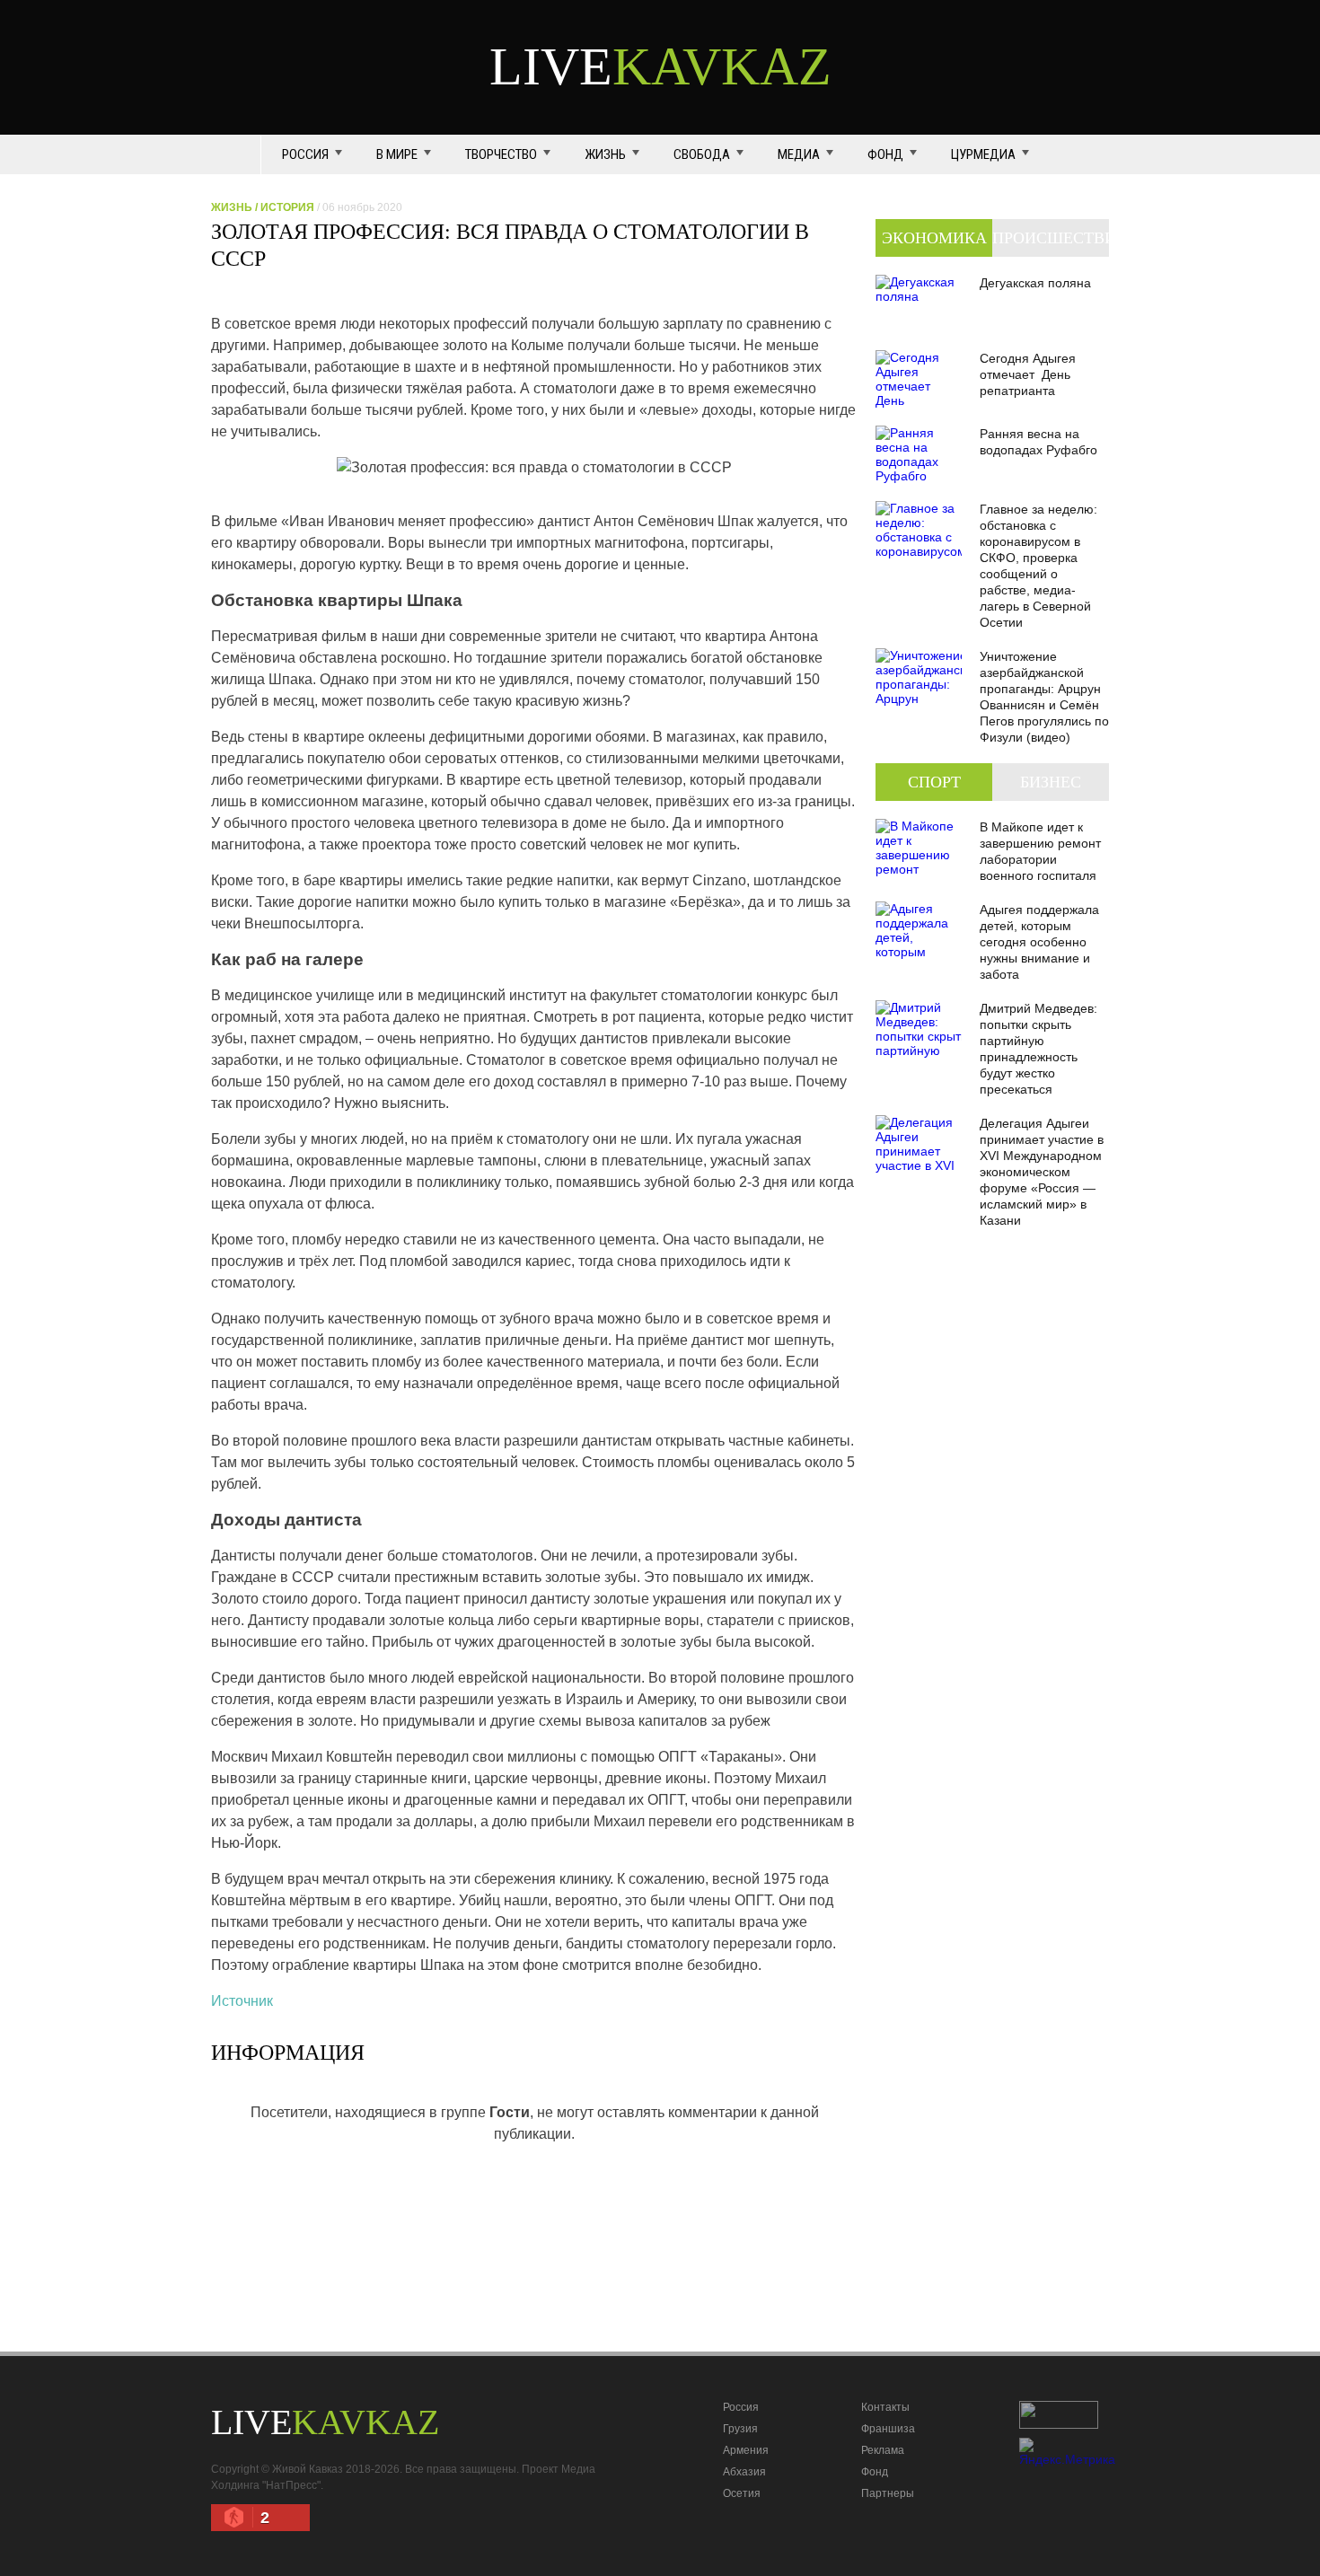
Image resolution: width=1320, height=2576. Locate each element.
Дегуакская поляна (1035, 283)
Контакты (885, 2407)
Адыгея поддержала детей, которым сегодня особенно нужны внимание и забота (1039, 942)
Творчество (501, 154)
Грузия (740, 2429)
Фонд (885, 154)
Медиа (799, 154)
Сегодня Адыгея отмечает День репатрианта (1028, 374)
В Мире (397, 154)
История (287, 207)
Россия (305, 154)
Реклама (883, 2450)
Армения (746, 2450)
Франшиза (888, 2429)
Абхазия (744, 2472)
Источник (242, 2001)
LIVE (660, 66)
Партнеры (888, 2493)
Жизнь (605, 154)
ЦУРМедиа (983, 154)
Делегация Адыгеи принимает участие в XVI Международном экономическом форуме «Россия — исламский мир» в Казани (1042, 1172)
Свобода (702, 154)
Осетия (742, 2493)
